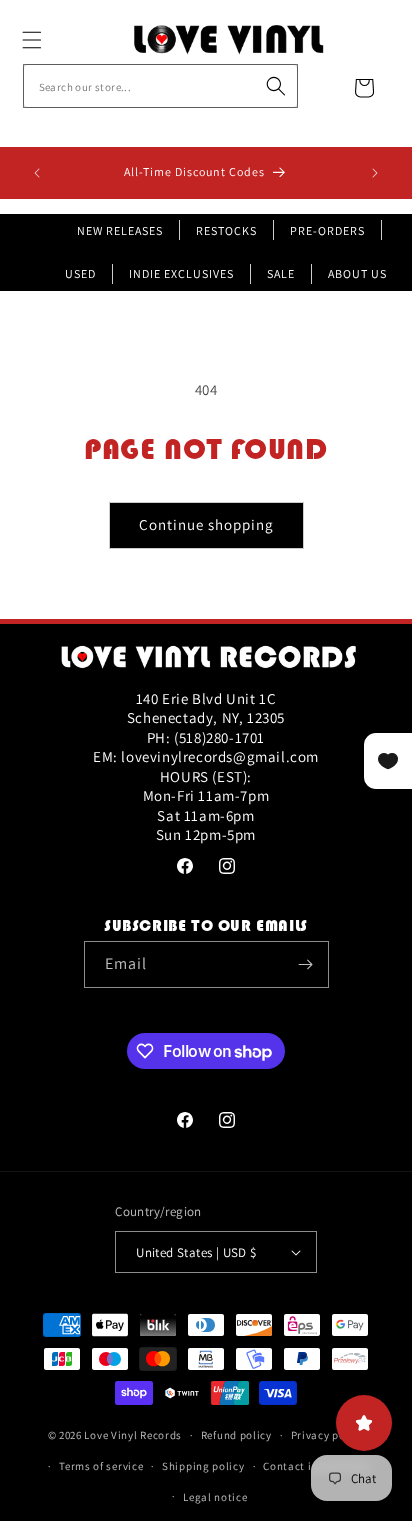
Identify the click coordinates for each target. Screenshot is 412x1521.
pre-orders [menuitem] (327, 230)
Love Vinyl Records (133, 1435)
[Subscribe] (306, 964)
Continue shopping (206, 524)
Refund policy (236, 1435)
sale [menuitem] (281, 273)
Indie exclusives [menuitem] (181, 273)
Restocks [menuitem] (226, 230)
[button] (54, 40)
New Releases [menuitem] (120, 230)
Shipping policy (203, 1466)
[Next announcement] (375, 173)
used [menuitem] (80, 273)
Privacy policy (328, 1435)
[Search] (276, 86)
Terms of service (101, 1466)
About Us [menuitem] (357, 273)
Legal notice (215, 1497)
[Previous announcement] (37, 173)
